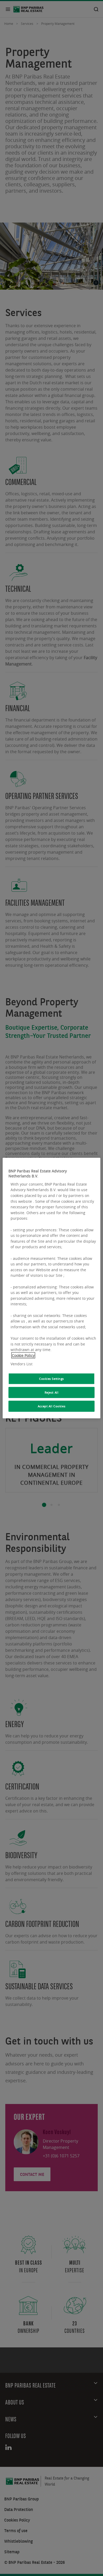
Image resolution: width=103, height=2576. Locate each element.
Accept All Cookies (51, 1406)
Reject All (52, 1392)
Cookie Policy (23, 1355)
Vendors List (22, 1364)
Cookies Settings (51, 1379)
